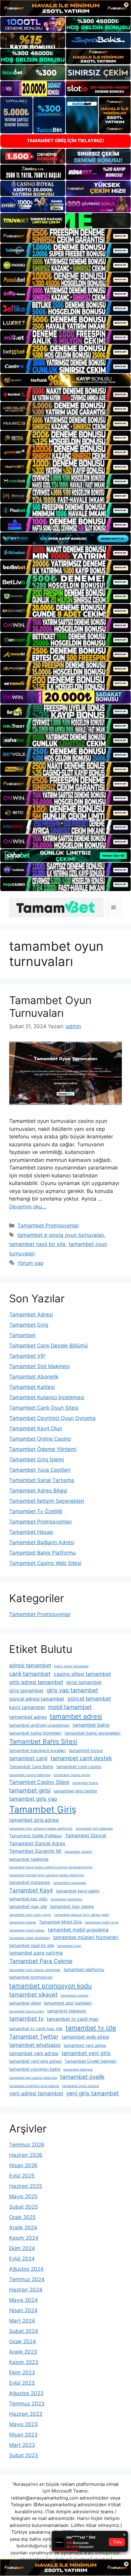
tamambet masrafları (67, 1899)
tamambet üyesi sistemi (81, 2086)
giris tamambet (26, 1691)
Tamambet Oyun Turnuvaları (50, 1007)
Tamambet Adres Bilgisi (38, 1491)
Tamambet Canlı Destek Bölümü (48, 1346)
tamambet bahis (91, 1725)
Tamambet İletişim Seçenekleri (47, 1501)
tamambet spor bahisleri (68, 2003)
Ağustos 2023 (26, 2393)
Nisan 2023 (23, 2435)
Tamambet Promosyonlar (48, 1226)
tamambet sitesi (25, 2003)
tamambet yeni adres (85, 2045)
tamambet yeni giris (86, 2053)
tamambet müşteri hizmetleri (86, 1937)
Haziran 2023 (26, 2414)
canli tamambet (30, 1674)
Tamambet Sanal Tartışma (42, 1480)
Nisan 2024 (23, 2310)
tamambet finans (85, 1783)
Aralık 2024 (23, 2227)
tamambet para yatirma (36, 1953)
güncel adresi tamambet (37, 1699)
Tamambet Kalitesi (32, 1387)
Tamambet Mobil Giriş (60, 1922)
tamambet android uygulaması (39, 1725)
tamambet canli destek (81, 1758)
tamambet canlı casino (79, 1767)
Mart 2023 (22, 2445)
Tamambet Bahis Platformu (42, 1553)
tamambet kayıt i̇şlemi (78, 1891)
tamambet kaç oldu (28, 1899)
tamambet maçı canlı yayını (30, 1915)
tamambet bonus (86, 1750)
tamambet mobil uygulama (78, 1930)
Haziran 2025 (26, 2186)
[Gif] (65, 380)
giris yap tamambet (72, 1690)
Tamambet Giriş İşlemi (37, 1460)
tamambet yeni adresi (34, 2053)
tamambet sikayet (33, 1995)
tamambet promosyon (31, 1977)
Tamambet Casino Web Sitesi (45, 1563)
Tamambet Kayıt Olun (36, 1428)
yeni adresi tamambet (36, 2093)
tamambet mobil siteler (27, 1930)
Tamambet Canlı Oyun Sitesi (44, 1408)
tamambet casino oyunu (72, 1775)
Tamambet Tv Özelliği (36, 1511)
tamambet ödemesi (78, 2070)
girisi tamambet (84, 1682)
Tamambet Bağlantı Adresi (42, 1542)
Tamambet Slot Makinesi (39, 1366)
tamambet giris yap (33, 1799)
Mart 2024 (22, 2321)
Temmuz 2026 (27, 2145)
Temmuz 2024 (27, 2279)
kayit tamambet (27, 1707)
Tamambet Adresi (31, 1315)
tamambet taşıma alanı (27, 2011)
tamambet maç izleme (72, 1906)
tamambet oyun (69, 1946)
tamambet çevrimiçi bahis (35, 2069)
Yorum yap (30, 1263)
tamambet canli (28, 1758)
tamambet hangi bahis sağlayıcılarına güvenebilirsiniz (51, 1867)
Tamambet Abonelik (34, 1377)
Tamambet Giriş (29, 1325)
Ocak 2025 (22, 2217)
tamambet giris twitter (75, 1791)
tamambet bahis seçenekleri (92, 1733)
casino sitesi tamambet (82, 1674)
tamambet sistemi (74, 1996)
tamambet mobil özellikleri (30, 1938)
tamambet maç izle (28, 1906)
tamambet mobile (23, 1922)
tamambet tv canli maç (73, 2019)
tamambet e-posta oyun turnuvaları (61, 1235)
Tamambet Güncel (86, 1836)
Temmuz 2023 (27, 2404)
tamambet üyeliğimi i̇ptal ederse (34, 2086)
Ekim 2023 (22, 2373)
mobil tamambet (70, 1707)
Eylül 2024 (22, 2259)
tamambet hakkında (29, 1859)
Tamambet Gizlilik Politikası (35, 1836)
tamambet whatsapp (35, 2045)
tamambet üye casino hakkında (33, 2078)
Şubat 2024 (24, 2331)
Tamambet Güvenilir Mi (35, 1851)
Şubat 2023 (24, 2455)
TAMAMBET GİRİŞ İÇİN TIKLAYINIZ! (65, 141)
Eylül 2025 (22, 2176)
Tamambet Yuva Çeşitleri (40, 1470)
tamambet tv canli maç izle (36, 2029)
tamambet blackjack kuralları (37, 1750)
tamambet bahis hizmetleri (35, 1733)
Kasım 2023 (24, 2362)
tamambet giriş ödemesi (94, 1829)
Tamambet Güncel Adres (37, 1844)
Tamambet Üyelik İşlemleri (90, 2061)
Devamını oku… (28, 1207)
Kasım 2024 (24, 2238)
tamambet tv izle (91, 2028)
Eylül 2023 (22, 2383)
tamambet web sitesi (85, 2037)
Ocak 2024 (23, 2341)
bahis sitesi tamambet (71, 1666)
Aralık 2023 (23, 2352)
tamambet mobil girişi (102, 1922)
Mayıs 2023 (23, 2424)
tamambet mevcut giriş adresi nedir (82, 1915)
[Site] (65, 236)
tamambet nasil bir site (37, 1244)
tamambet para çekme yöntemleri (35, 1970)
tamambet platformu (84, 1969)
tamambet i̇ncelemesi (70, 1883)
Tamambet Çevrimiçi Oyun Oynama (52, 1418)
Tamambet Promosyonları (41, 1522)
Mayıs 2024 (23, 2300)
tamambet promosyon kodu (50, 1986)
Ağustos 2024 (26, 2269)
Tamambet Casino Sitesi (39, 1782)
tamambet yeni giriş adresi (35, 2061)
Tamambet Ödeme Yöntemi (43, 1449)
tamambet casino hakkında (30, 1775)
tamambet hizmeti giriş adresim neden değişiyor (47, 1875)
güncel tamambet (89, 1698)
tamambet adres (28, 1717)
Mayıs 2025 (23, 2196)
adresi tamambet (30, 1665)
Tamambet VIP (27, 1356)
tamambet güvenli (78, 1852)
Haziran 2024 (26, 2290)
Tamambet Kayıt (31, 1890)
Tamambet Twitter (34, 2037)
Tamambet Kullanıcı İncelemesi (47, 1397)
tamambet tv (26, 2019)
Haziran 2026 (26, 2155)
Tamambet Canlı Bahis (31, 1767)
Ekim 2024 (22, 2248)
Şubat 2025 (23, 2207)
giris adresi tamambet (36, 1682)
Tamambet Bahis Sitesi (43, 1741)
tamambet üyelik (82, 2077)
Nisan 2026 (23, 2165)
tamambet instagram (30, 1882)
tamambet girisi (30, 1790)
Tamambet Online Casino (40, 1439)
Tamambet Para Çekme (41, 1961)
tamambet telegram (67, 2011)
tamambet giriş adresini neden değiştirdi (41, 1829)
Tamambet (22, 1335)
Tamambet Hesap (31, 1532)
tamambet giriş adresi (34, 1820)
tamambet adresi (76, 1716)
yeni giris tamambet (92, 2093)
